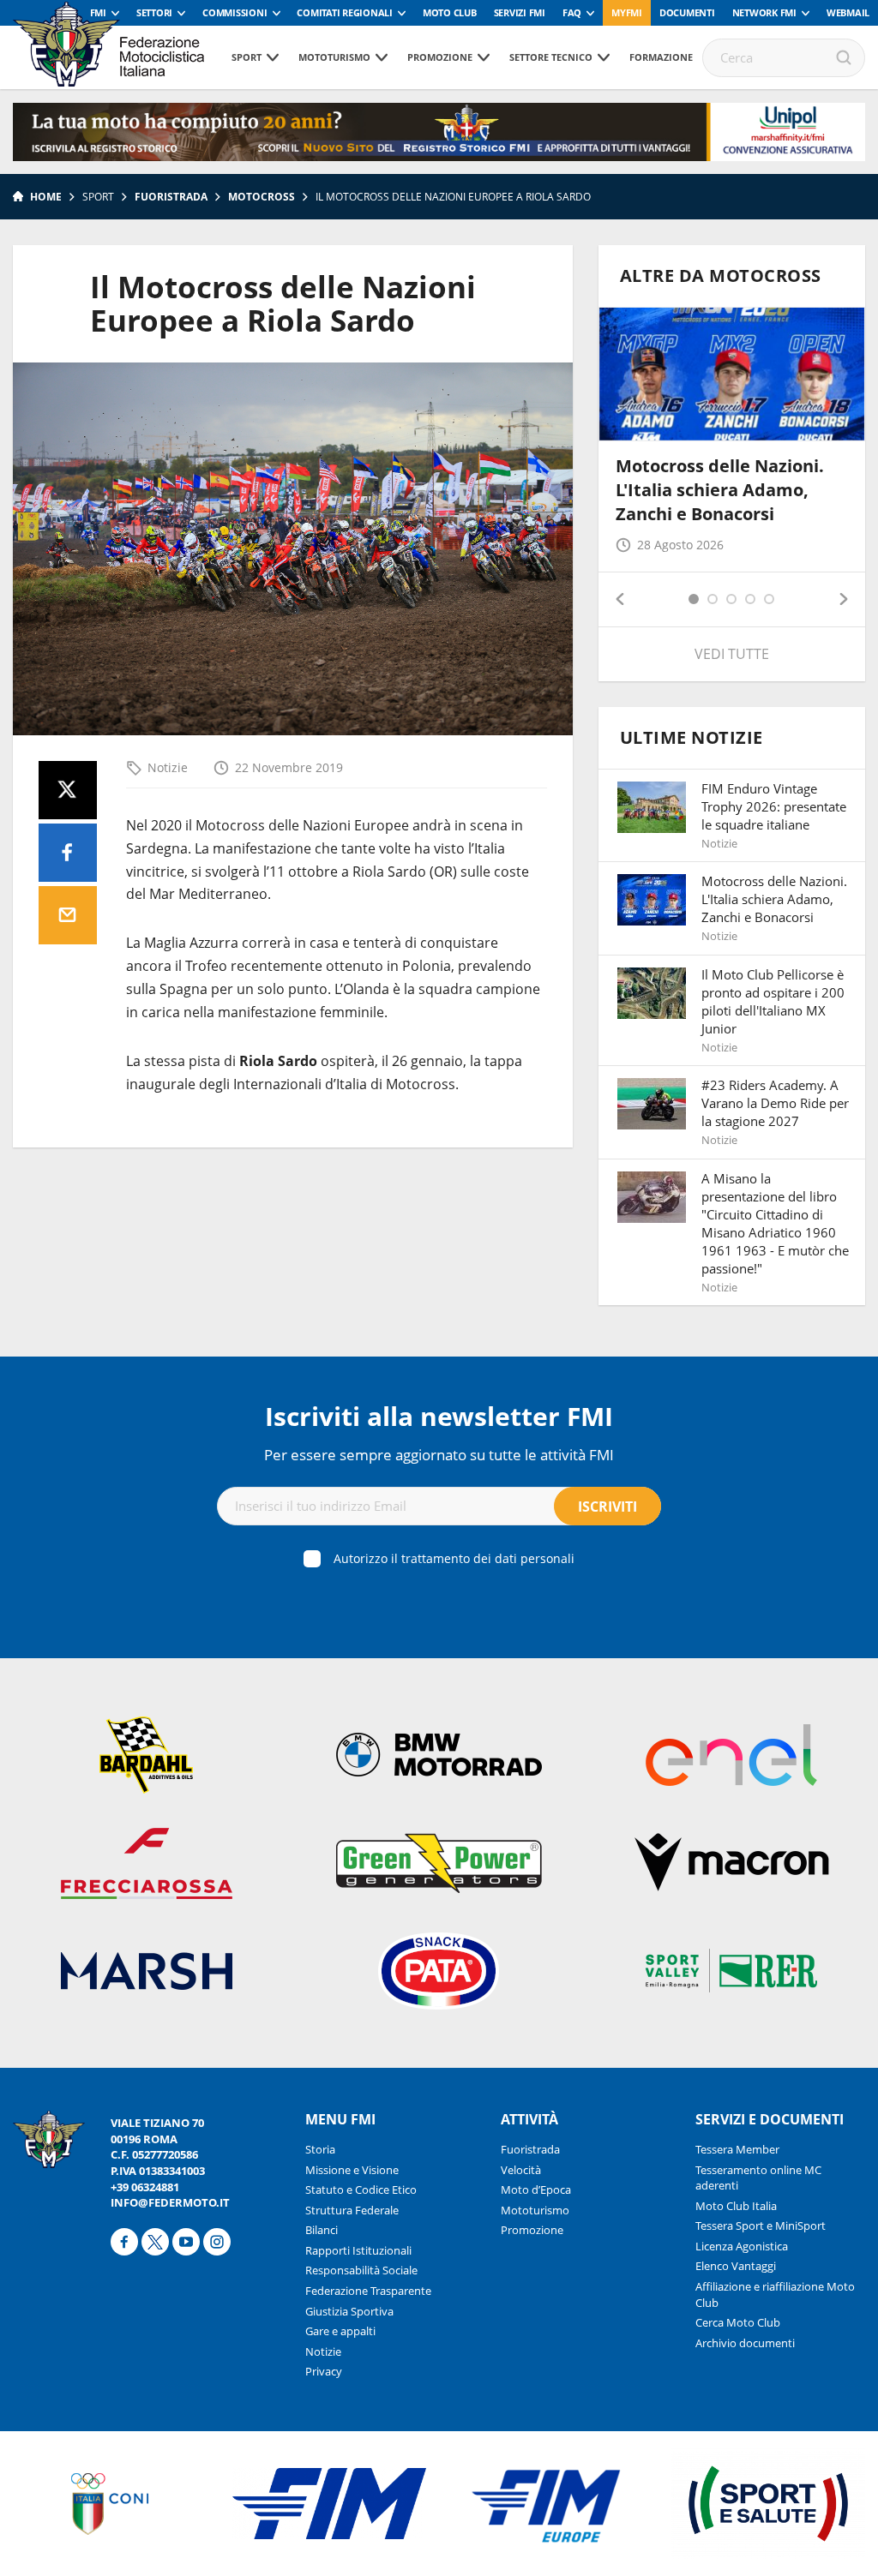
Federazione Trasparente (368, 2291)
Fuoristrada (171, 197)
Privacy (324, 2371)
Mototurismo (334, 57)
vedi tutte (732, 654)
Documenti (687, 12)
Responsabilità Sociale (361, 2270)
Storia (320, 2149)
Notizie (168, 767)
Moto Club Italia (736, 2206)
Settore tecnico (551, 57)
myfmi (627, 12)
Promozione (440, 57)
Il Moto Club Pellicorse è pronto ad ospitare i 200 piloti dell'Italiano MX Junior (773, 1001)
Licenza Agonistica (742, 2246)
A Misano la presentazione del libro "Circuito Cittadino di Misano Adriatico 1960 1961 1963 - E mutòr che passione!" (775, 1223)
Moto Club (450, 12)
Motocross (262, 197)
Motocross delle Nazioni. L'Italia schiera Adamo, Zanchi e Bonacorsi (720, 490)
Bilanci (322, 2230)
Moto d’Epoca (536, 2190)
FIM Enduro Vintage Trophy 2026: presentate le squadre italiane (774, 806)
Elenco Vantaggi (736, 2266)
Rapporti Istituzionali (358, 2250)
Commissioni (235, 12)
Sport (247, 57)
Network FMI (764, 12)
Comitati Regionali (345, 12)
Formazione (661, 57)
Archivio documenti (745, 2343)
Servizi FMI (520, 12)
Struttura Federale (352, 2210)
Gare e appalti (340, 2331)
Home (46, 197)
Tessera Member (737, 2149)
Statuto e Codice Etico (361, 2190)
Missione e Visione (352, 2170)
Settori (154, 12)
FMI (98, 12)
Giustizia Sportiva (349, 2311)
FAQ (572, 12)
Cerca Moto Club (738, 2322)
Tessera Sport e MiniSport (761, 2226)
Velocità (521, 2170)
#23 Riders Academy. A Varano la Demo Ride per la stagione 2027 (775, 1103)
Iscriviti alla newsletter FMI (439, 1416)
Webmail (848, 12)
